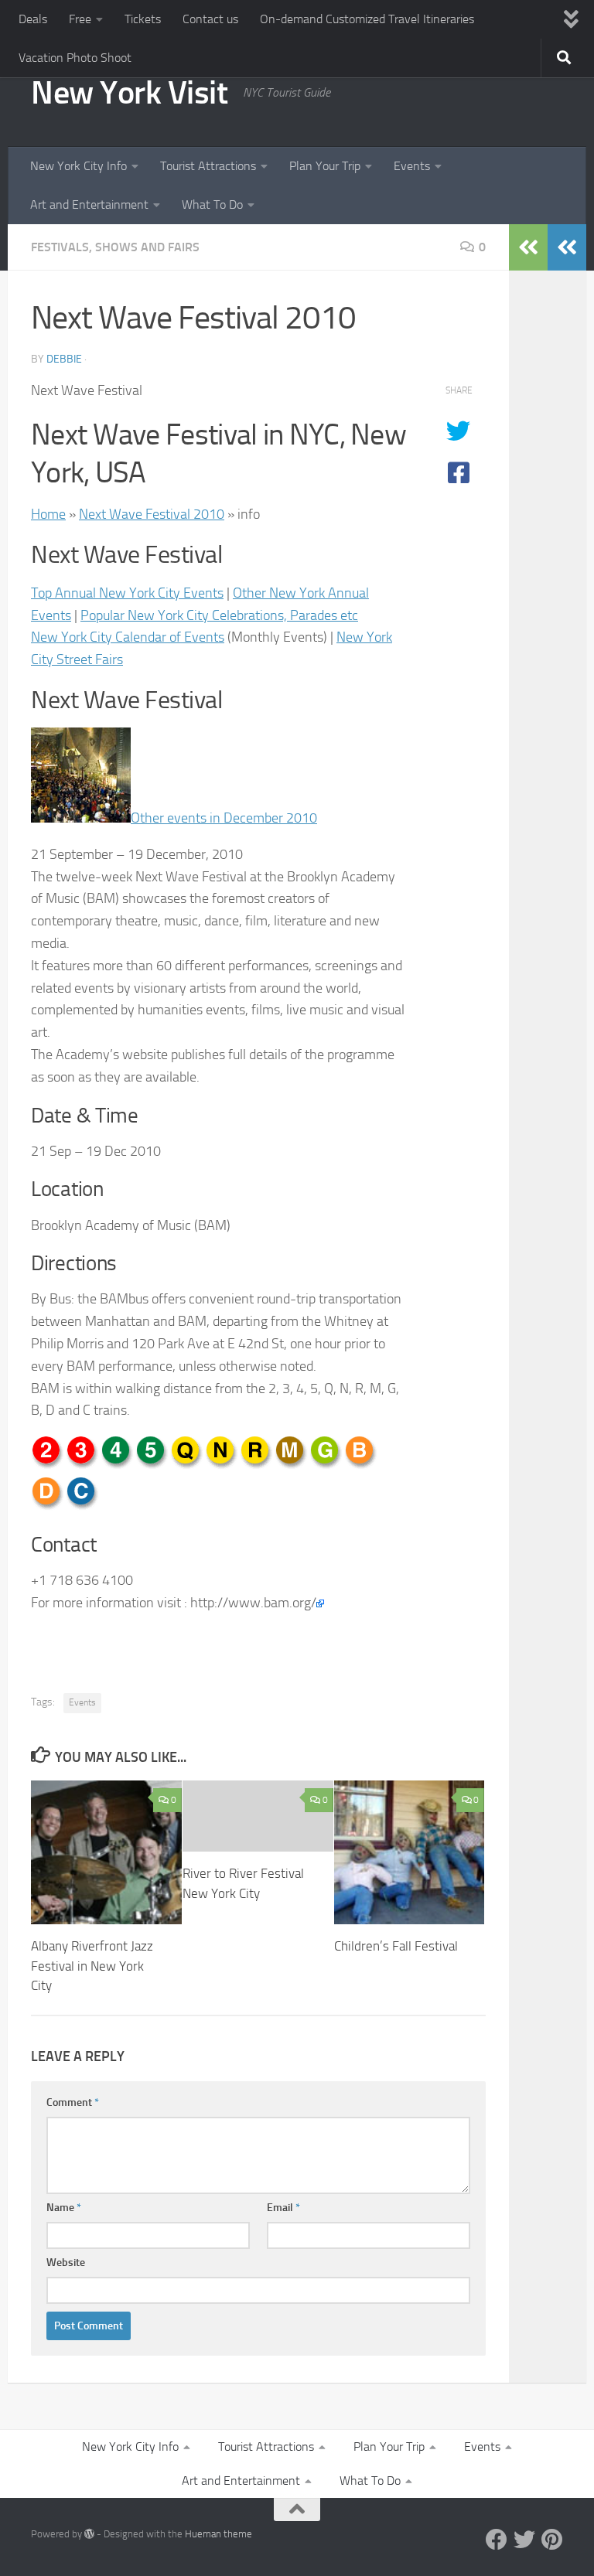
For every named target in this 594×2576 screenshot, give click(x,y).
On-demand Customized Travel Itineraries (367, 19)
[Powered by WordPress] (89, 2534)
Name (64, 2208)
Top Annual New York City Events (127, 593)
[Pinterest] (552, 2540)
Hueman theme (218, 2534)
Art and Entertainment (89, 204)
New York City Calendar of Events (128, 637)
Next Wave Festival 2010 (152, 514)
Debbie (64, 359)
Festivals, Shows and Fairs (115, 247)
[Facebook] (497, 2540)
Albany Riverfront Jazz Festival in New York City (92, 1966)
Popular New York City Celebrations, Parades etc (219, 615)
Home (48, 514)
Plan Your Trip (325, 166)
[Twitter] (524, 2540)
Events (412, 166)
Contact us (210, 19)
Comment (73, 2102)
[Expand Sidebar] (567, 247)
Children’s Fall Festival (396, 1946)
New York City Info (79, 166)
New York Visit (129, 93)
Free (80, 19)
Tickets (143, 19)
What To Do (212, 204)
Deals (33, 19)
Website (66, 2263)
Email (283, 2208)
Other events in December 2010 (224, 818)
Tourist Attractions (208, 166)
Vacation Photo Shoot (75, 58)
